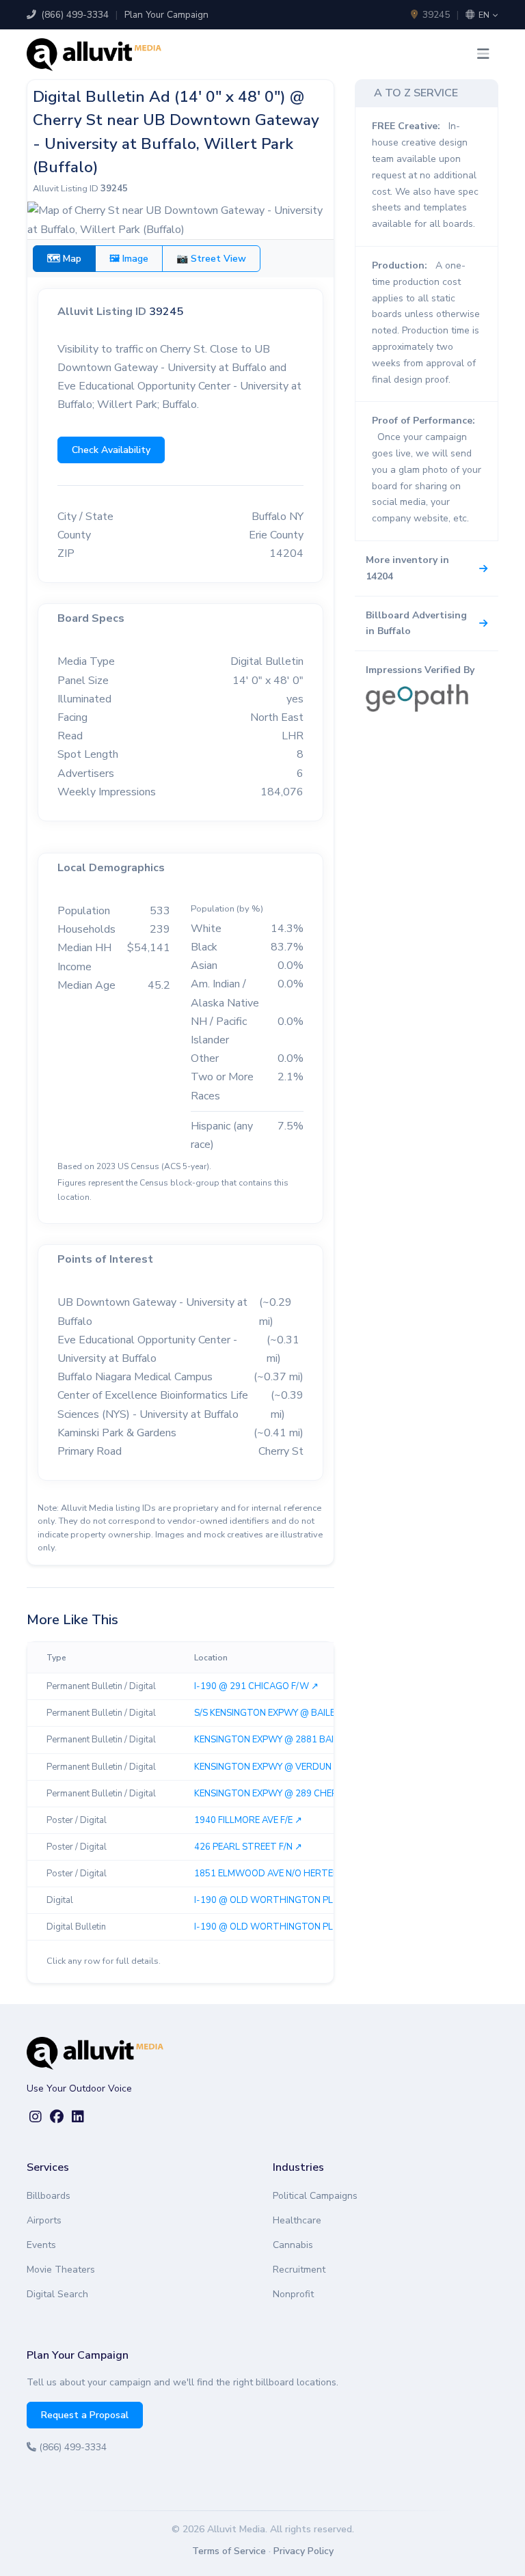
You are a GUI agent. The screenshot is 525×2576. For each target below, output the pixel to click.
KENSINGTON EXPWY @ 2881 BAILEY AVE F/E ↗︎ (292, 1740)
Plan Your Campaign (166, 15)
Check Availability (111, 450)
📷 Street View (211, 259)
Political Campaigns (315, 2196)
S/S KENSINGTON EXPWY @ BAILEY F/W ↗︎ (282, 1713)
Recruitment (299, 2270)
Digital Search (57, 2294)
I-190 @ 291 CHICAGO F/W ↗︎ (256, 1686)
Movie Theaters (61, 2270)
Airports (44, 2220)
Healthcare (297, 2220)
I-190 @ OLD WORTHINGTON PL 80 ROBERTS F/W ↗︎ (307, 1927)
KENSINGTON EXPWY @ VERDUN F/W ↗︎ (278, 1767)
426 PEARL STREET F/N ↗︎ (248, 1847)
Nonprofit (293, 2294)
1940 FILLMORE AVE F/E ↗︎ (248, 1820)
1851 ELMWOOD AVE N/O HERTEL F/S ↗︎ (278, 1874)
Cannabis (293, 2245)
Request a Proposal (85, 2415)
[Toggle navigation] (483, 54)
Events (41, 2245)
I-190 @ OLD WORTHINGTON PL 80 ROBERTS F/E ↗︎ (304, 1900)
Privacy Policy (304, 2551)
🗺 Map (64, 259)
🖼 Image (129, 259)
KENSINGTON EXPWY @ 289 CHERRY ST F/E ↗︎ (291, 1794)
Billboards (49, 2196)
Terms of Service (229, 2551)
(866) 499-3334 (73, 15)
